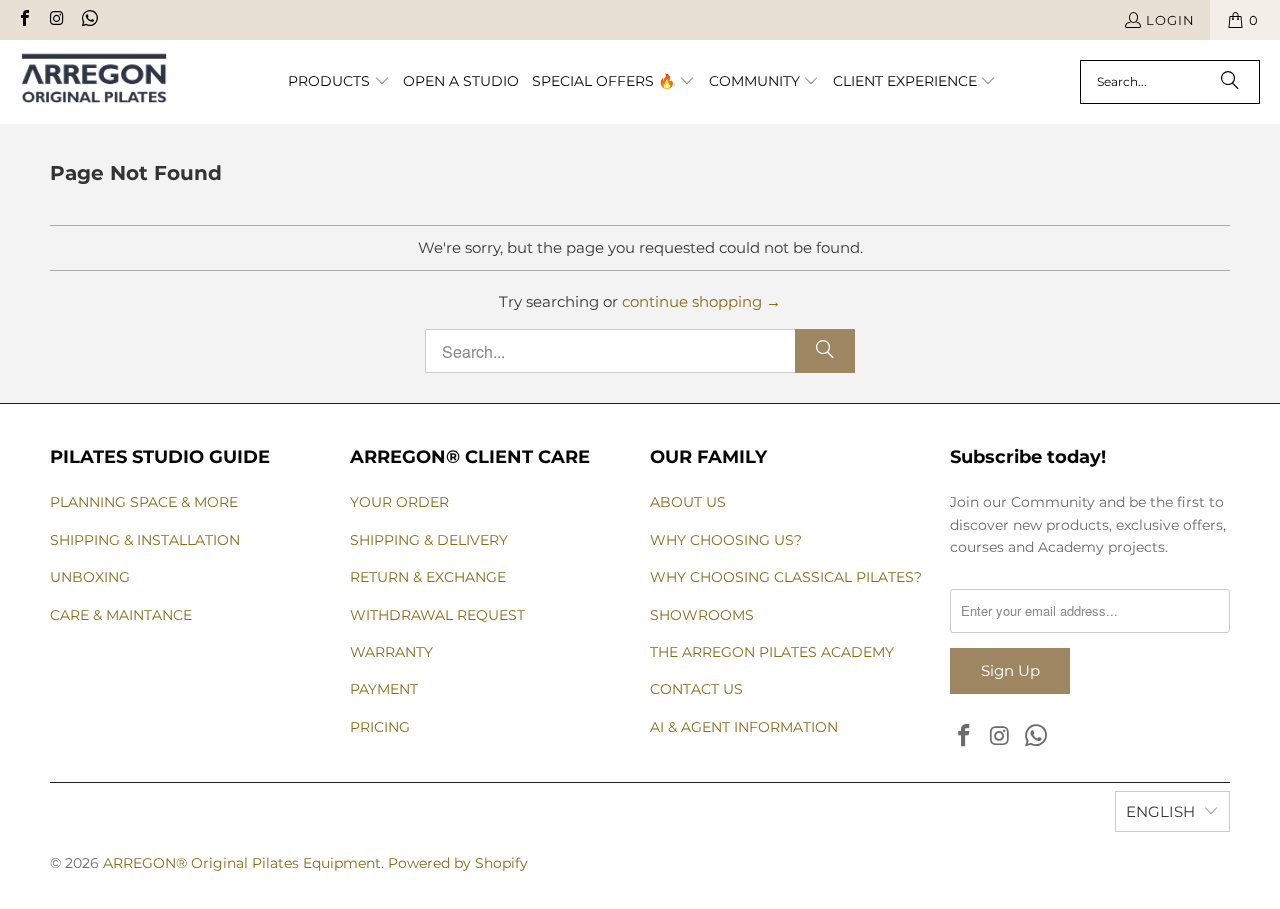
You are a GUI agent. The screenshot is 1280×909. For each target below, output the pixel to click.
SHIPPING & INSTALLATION (145, 540)
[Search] (1230, 82)
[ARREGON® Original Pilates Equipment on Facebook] (24, 20)
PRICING (380, 727)
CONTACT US (696, 689)
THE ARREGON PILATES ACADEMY (772, 652)
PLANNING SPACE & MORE (144, 502)
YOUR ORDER (399, 502)
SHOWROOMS (702, 615)
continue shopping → (701, 301)
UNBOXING (90, 577)
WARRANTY (391, 652)
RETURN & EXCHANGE (428, 577)
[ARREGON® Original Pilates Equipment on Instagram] (56, 20)
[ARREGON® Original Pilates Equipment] (112, 82)
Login (1170, 20)
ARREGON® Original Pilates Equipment (242, 863)
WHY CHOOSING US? (726, 540)
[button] (339, 82)
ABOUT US (688, 502)
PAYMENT (384, 689)
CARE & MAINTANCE (121, 615)
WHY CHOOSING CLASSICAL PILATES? (786, 577)
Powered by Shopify (458, 863)
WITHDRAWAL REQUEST (437, 615)
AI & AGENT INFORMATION (744, 727)
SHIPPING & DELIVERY (429, 540)
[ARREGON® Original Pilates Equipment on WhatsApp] (89, 20)
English (1160, 811)
